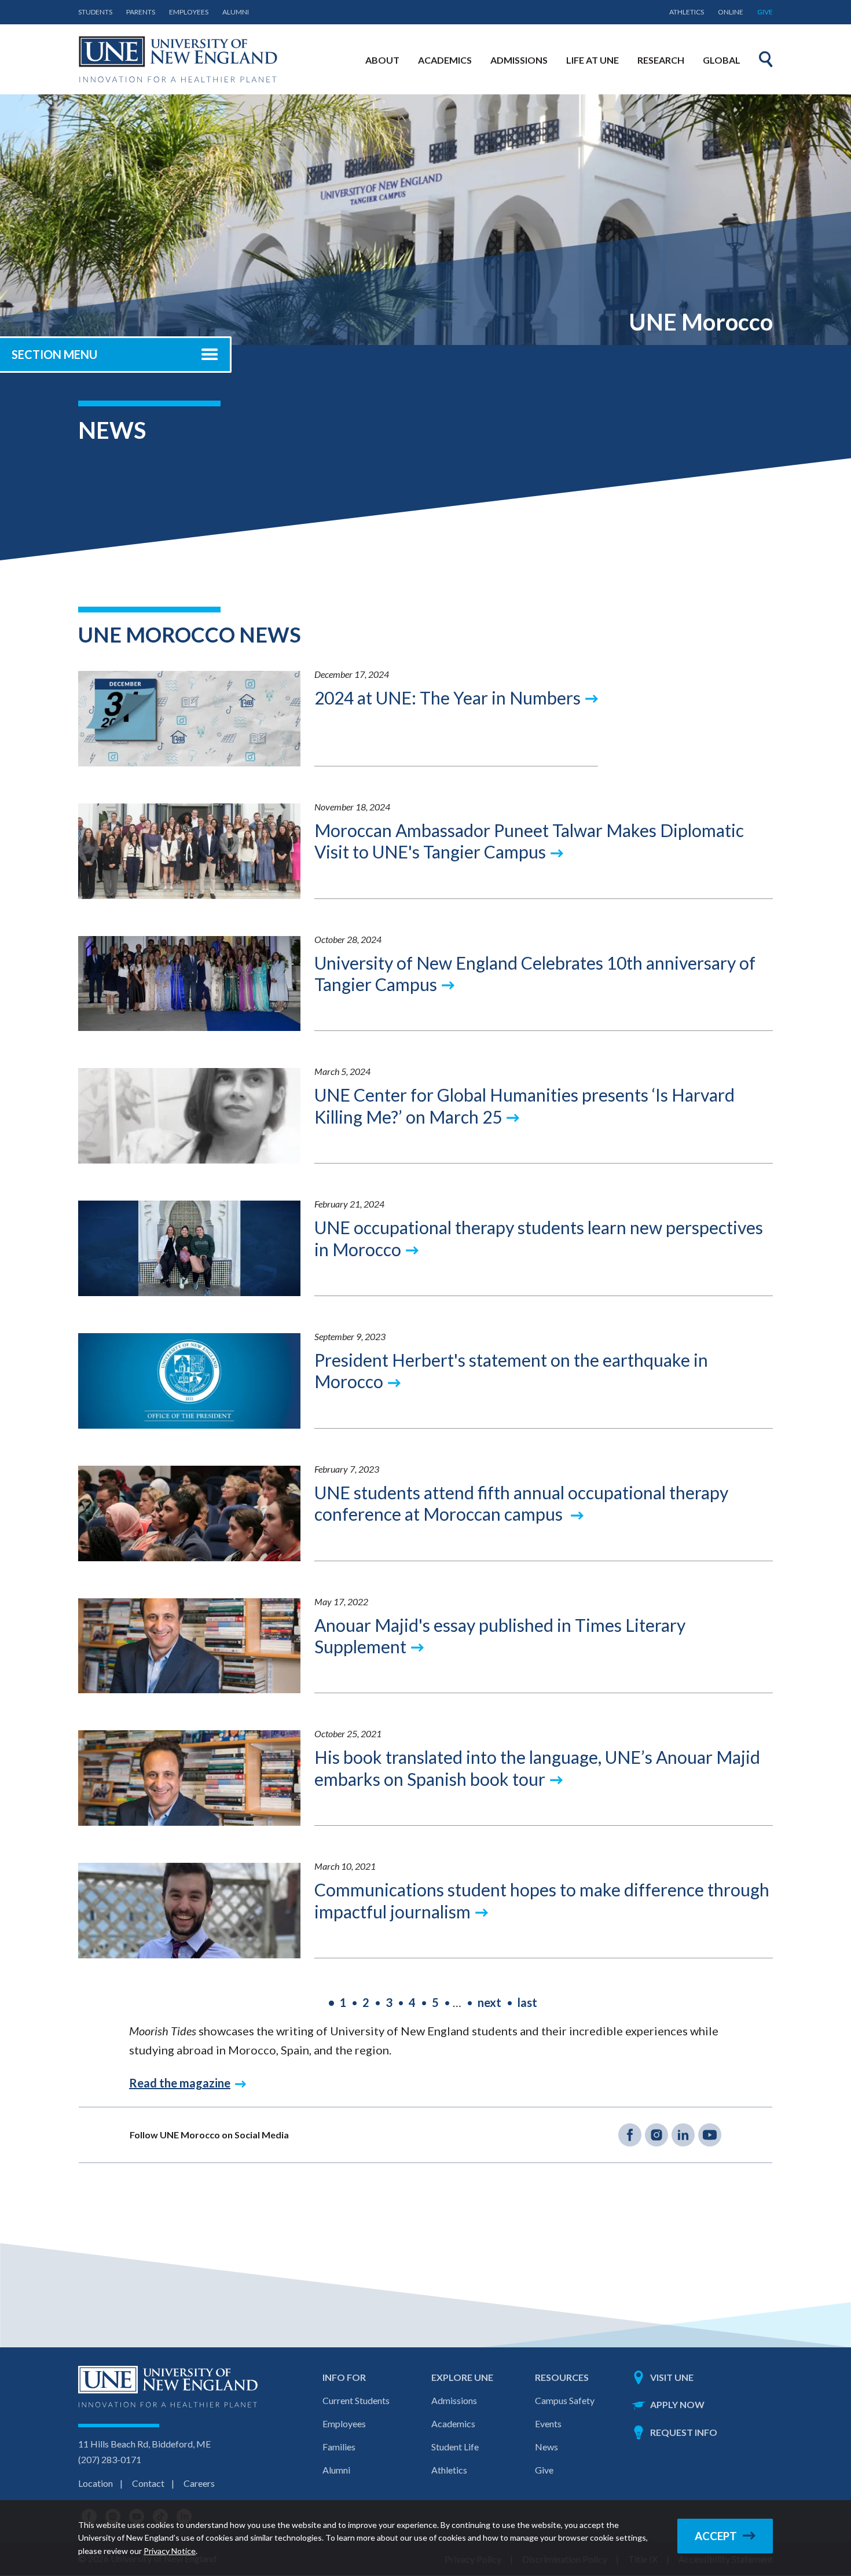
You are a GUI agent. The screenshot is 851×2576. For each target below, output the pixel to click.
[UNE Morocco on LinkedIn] (683, 2135)
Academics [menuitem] (445, 60)
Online (731, 12)
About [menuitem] (382, 60)
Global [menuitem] (722, 60)
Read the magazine (180, 2083)
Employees (189, 12)
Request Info (684, 2432)
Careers (199, 2483)
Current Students (356, 2400)
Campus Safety (565, 2400)
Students (95, 12)
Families (339, 2447)
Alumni (236, 12)
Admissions (454, 2400)
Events (548, 2423)
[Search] (766, 59)
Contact (148, 2483)
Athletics (687, 12)
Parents (141, 12)
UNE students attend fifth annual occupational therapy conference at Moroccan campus (521, 1503)
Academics (453, 2423)
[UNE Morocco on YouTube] (710, 2135)
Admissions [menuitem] (519, 60)
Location (96, 2483)
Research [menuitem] (661, 60)
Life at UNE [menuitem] (593, 60)
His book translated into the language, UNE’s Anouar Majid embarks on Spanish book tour (537, 1768)
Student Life (455, 2447)
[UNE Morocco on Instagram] (656, 2135)
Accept (716, 2536)
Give (765, 12)
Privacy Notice (170, 2551)
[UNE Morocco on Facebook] (630, 2135)
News (546, 2447)
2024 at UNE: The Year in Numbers (447, 698)
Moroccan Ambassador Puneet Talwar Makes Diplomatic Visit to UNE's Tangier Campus (529, 841)
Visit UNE (672, 2377)
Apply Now (677, 2404)
